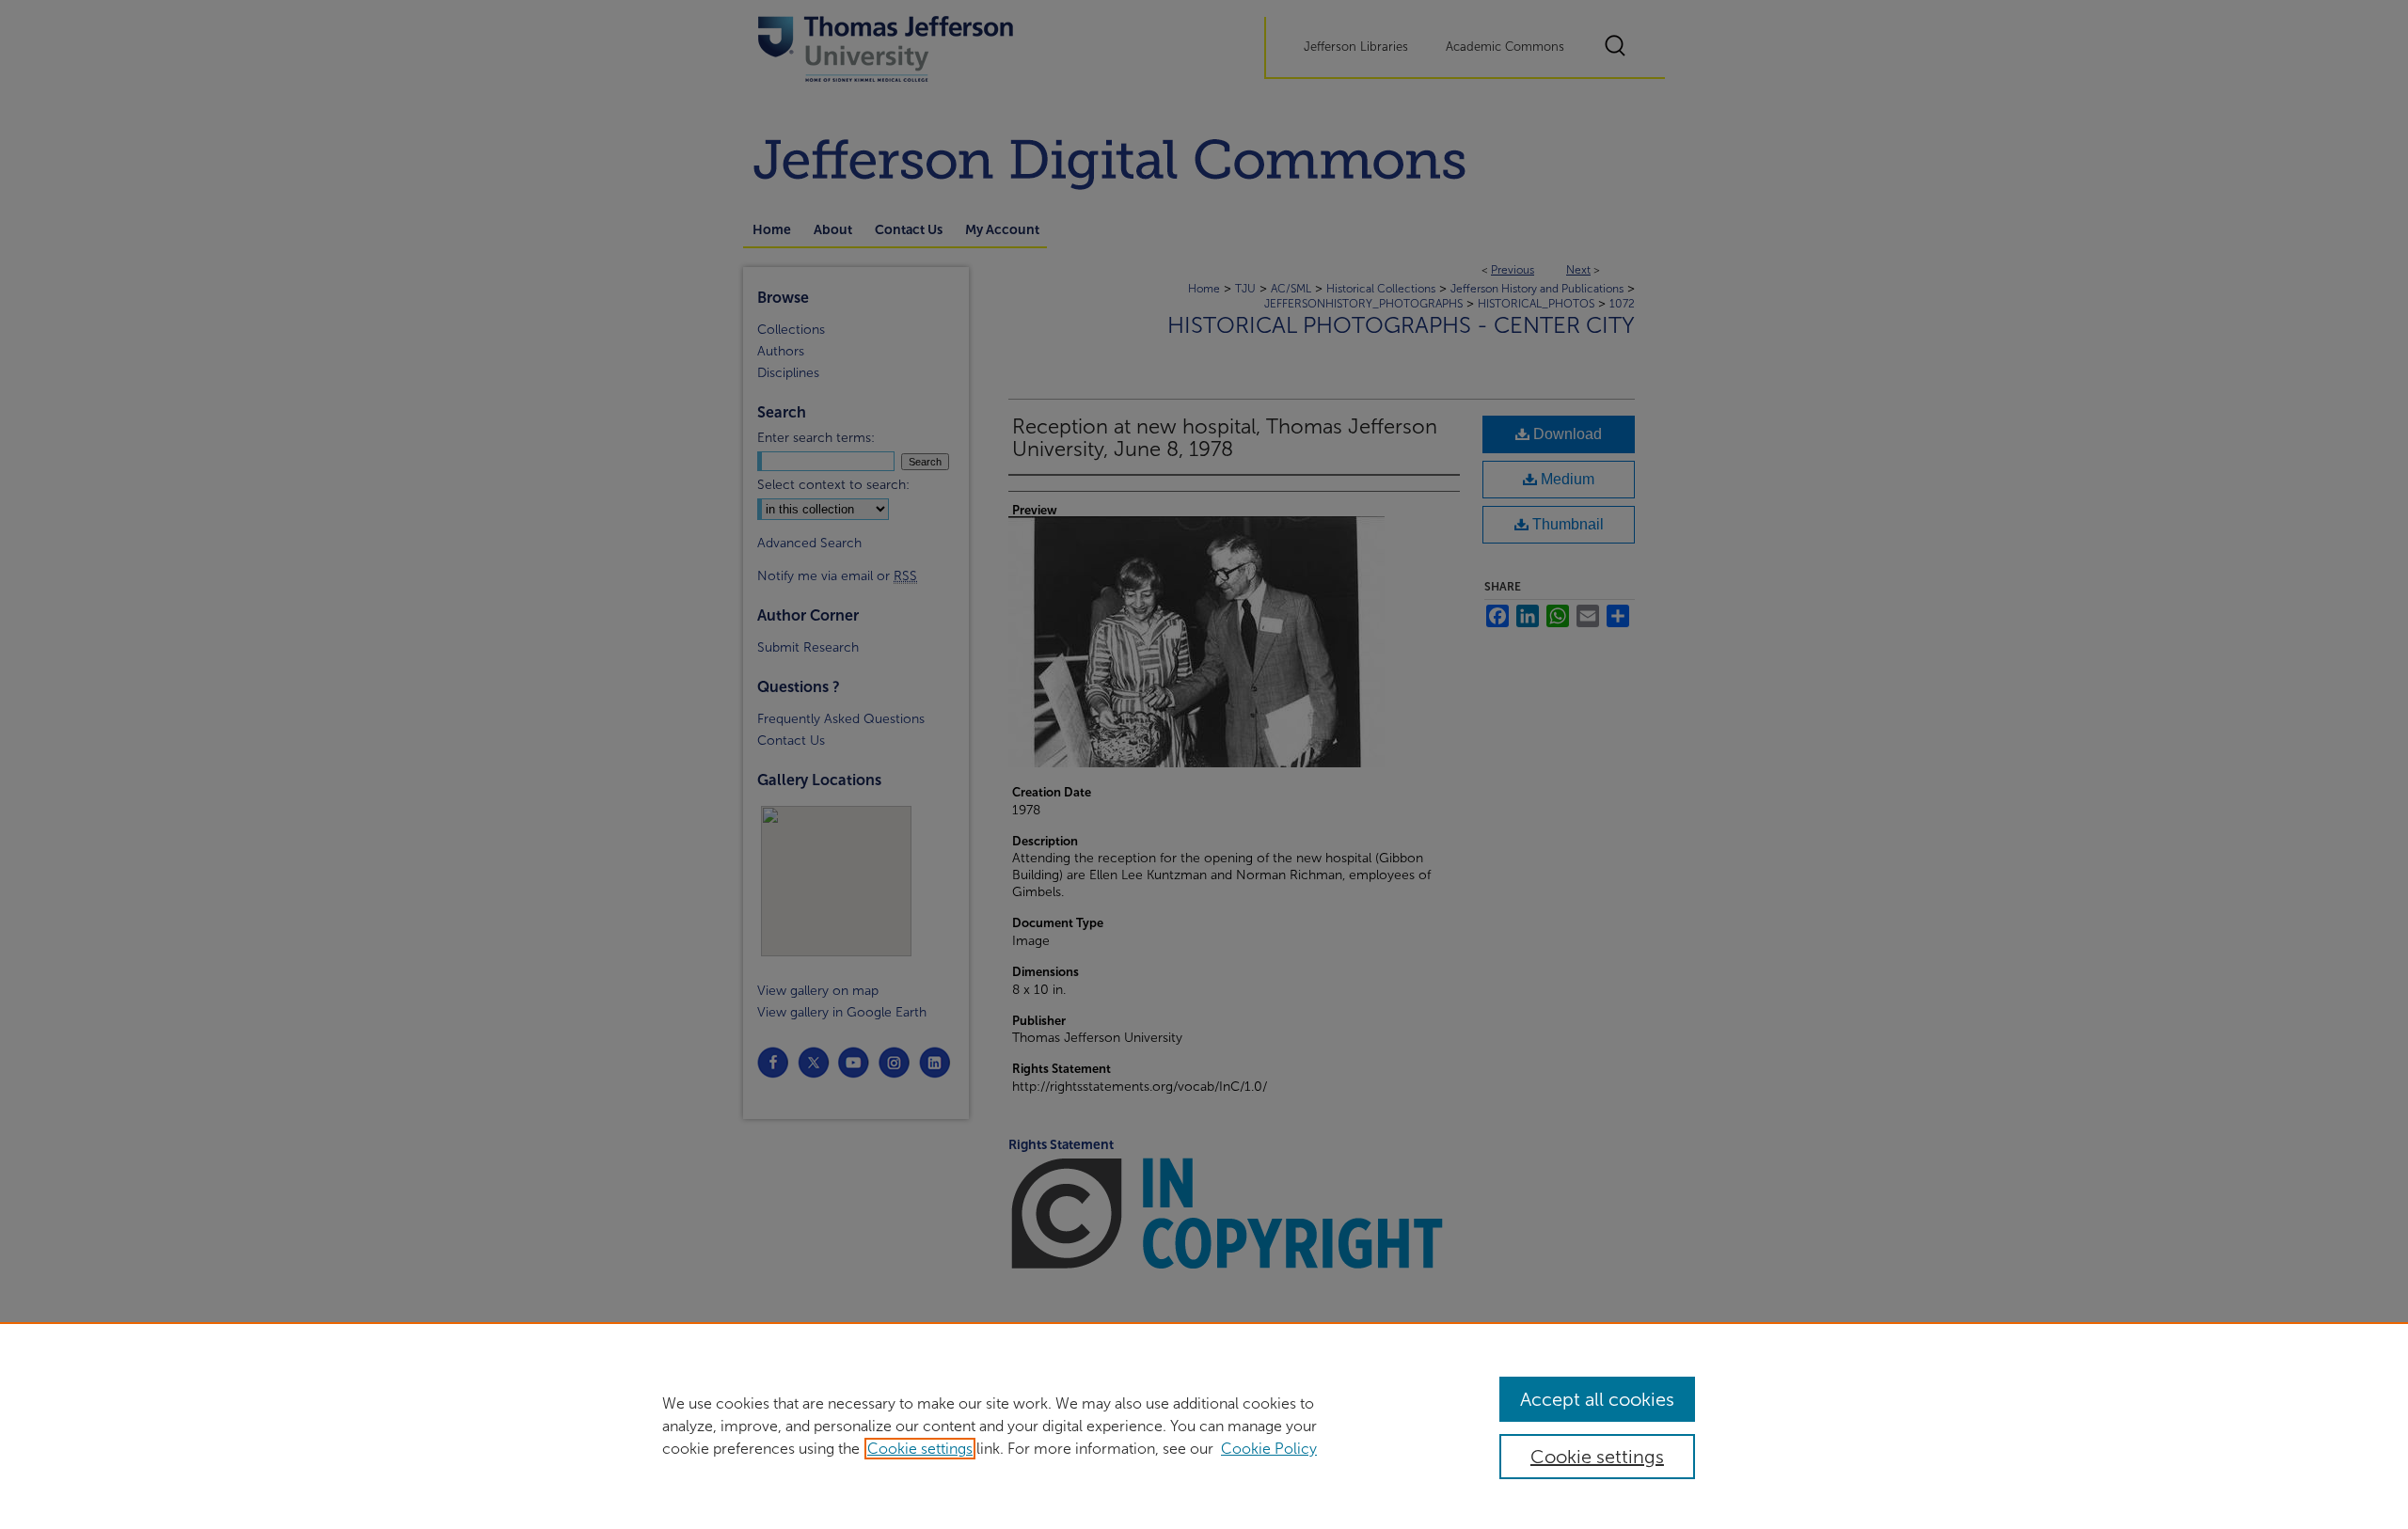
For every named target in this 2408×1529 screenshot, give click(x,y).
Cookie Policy (1269, 1449)
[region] (1204, 1426)
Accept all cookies (1597, 1399)
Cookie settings (920, 1449)
